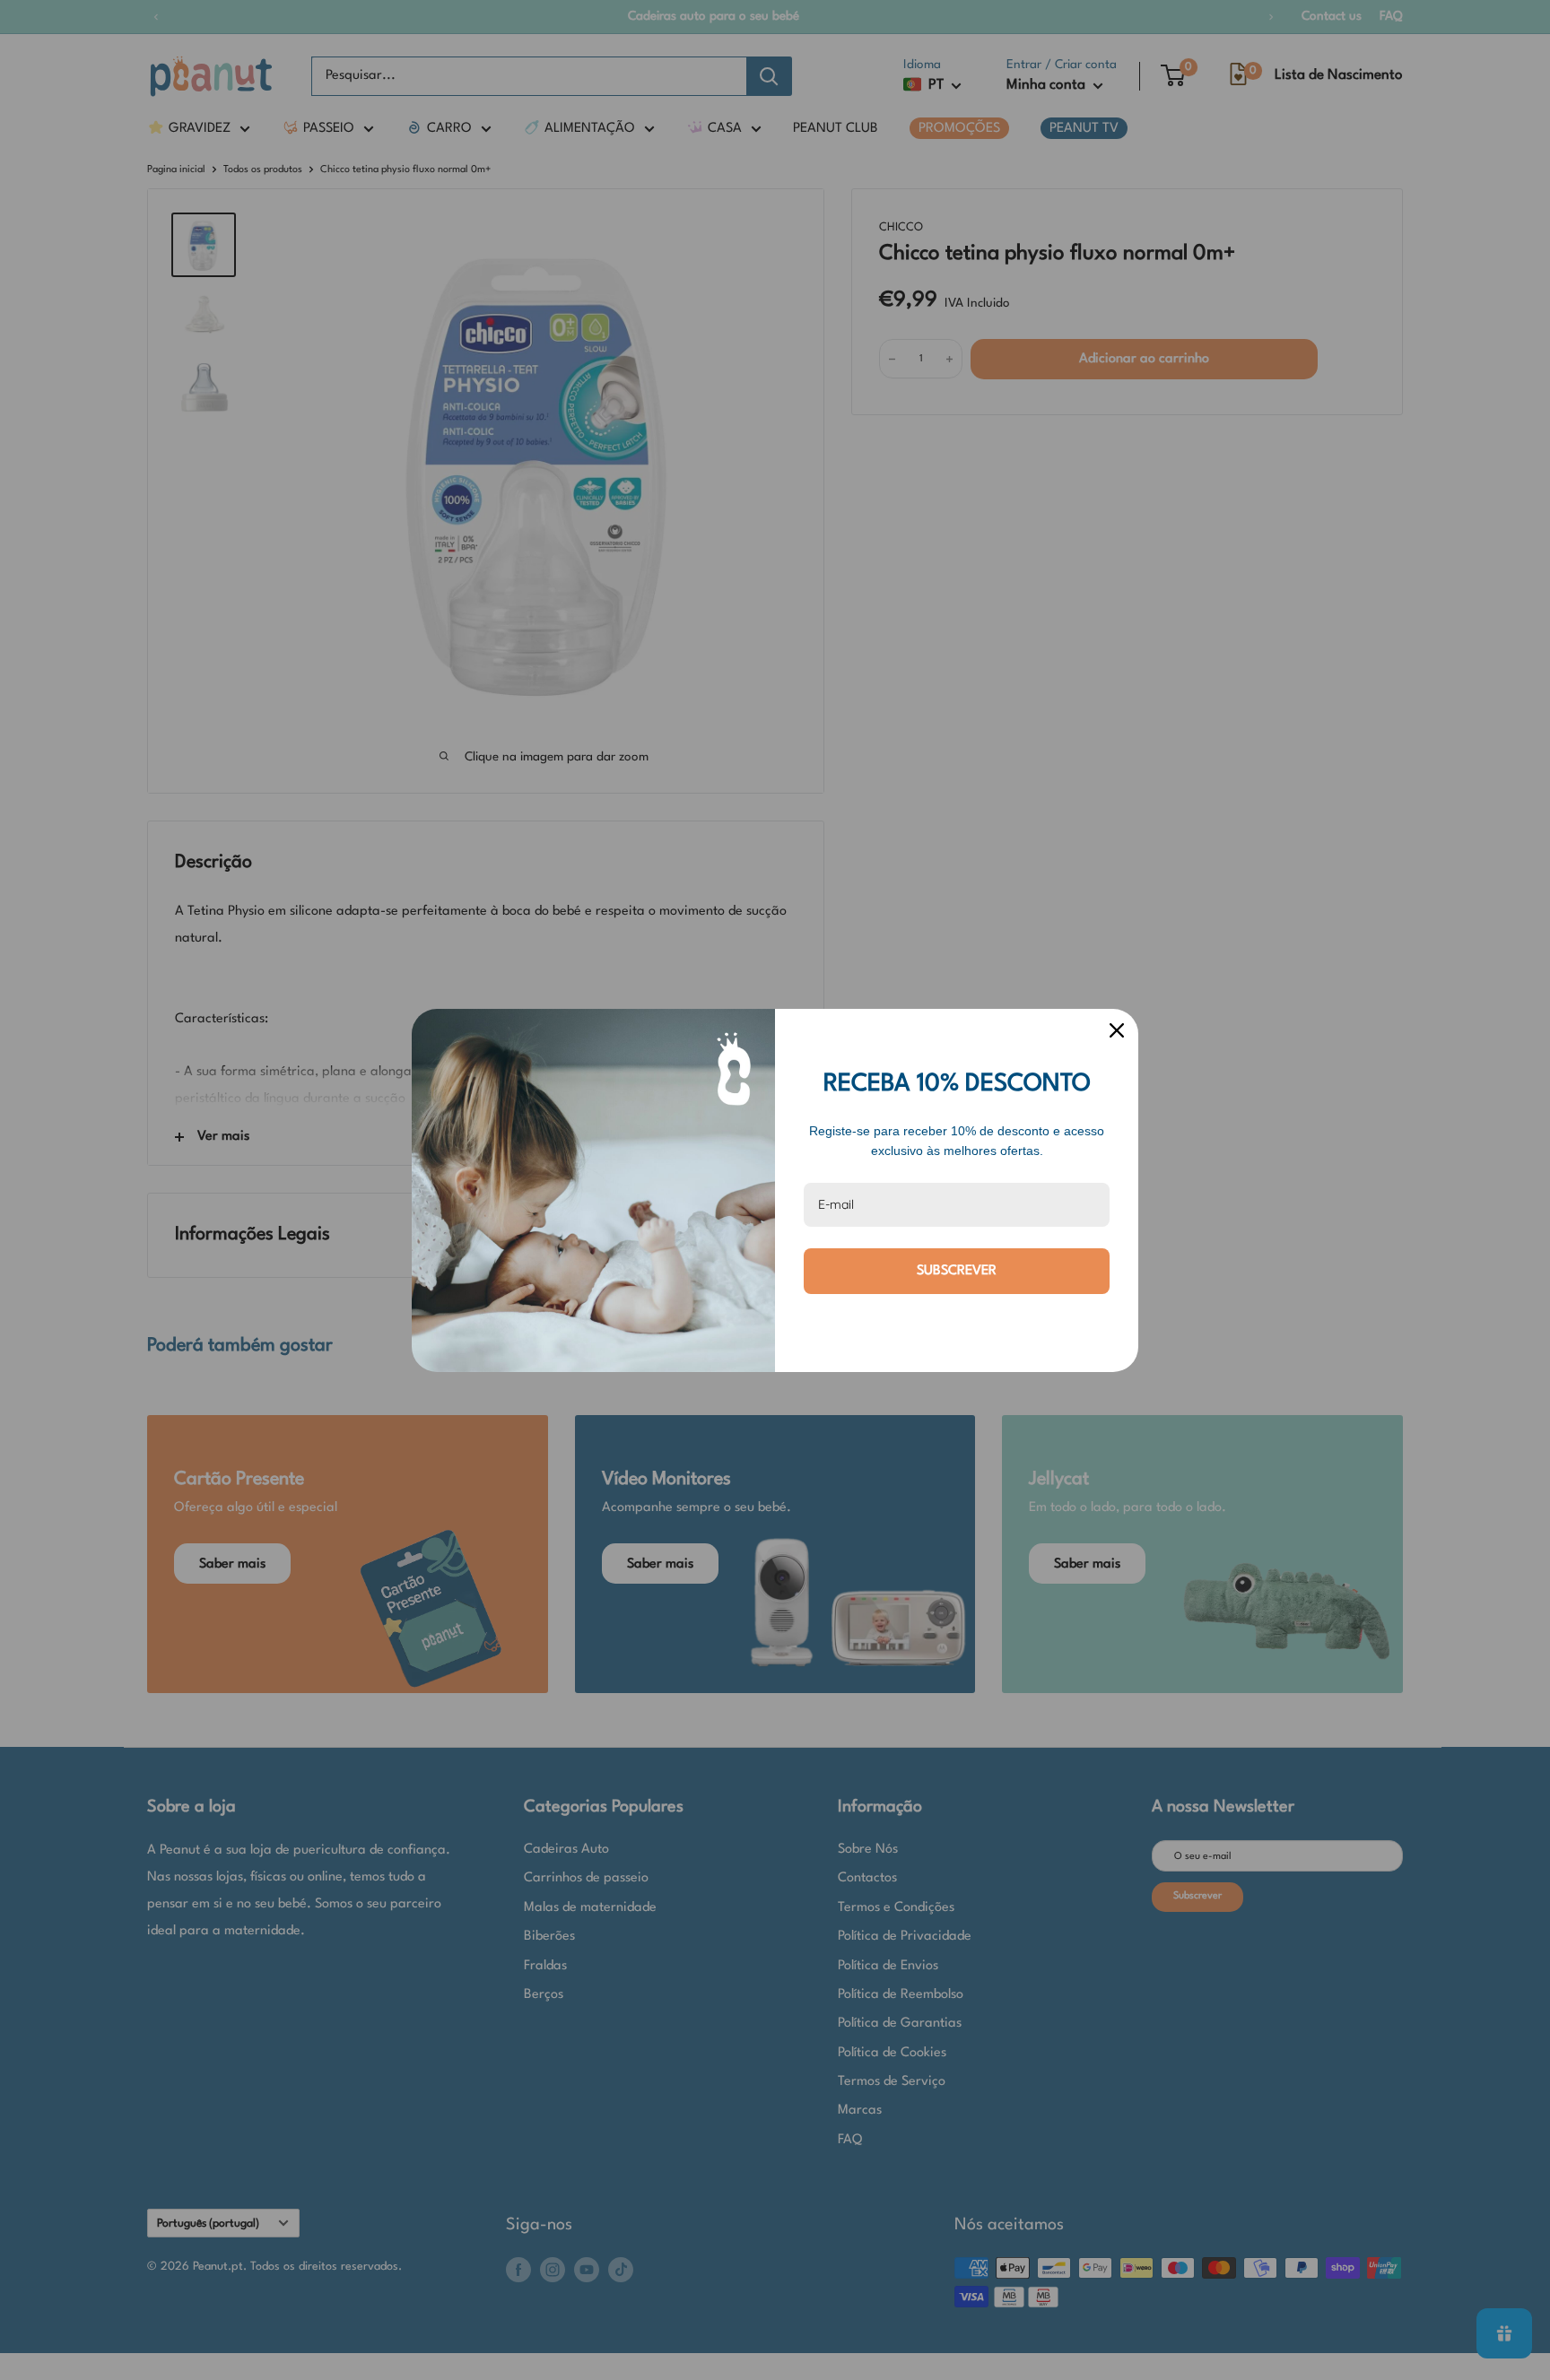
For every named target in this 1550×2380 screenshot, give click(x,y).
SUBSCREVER (957, 1271)
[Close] (1117, 1030)
